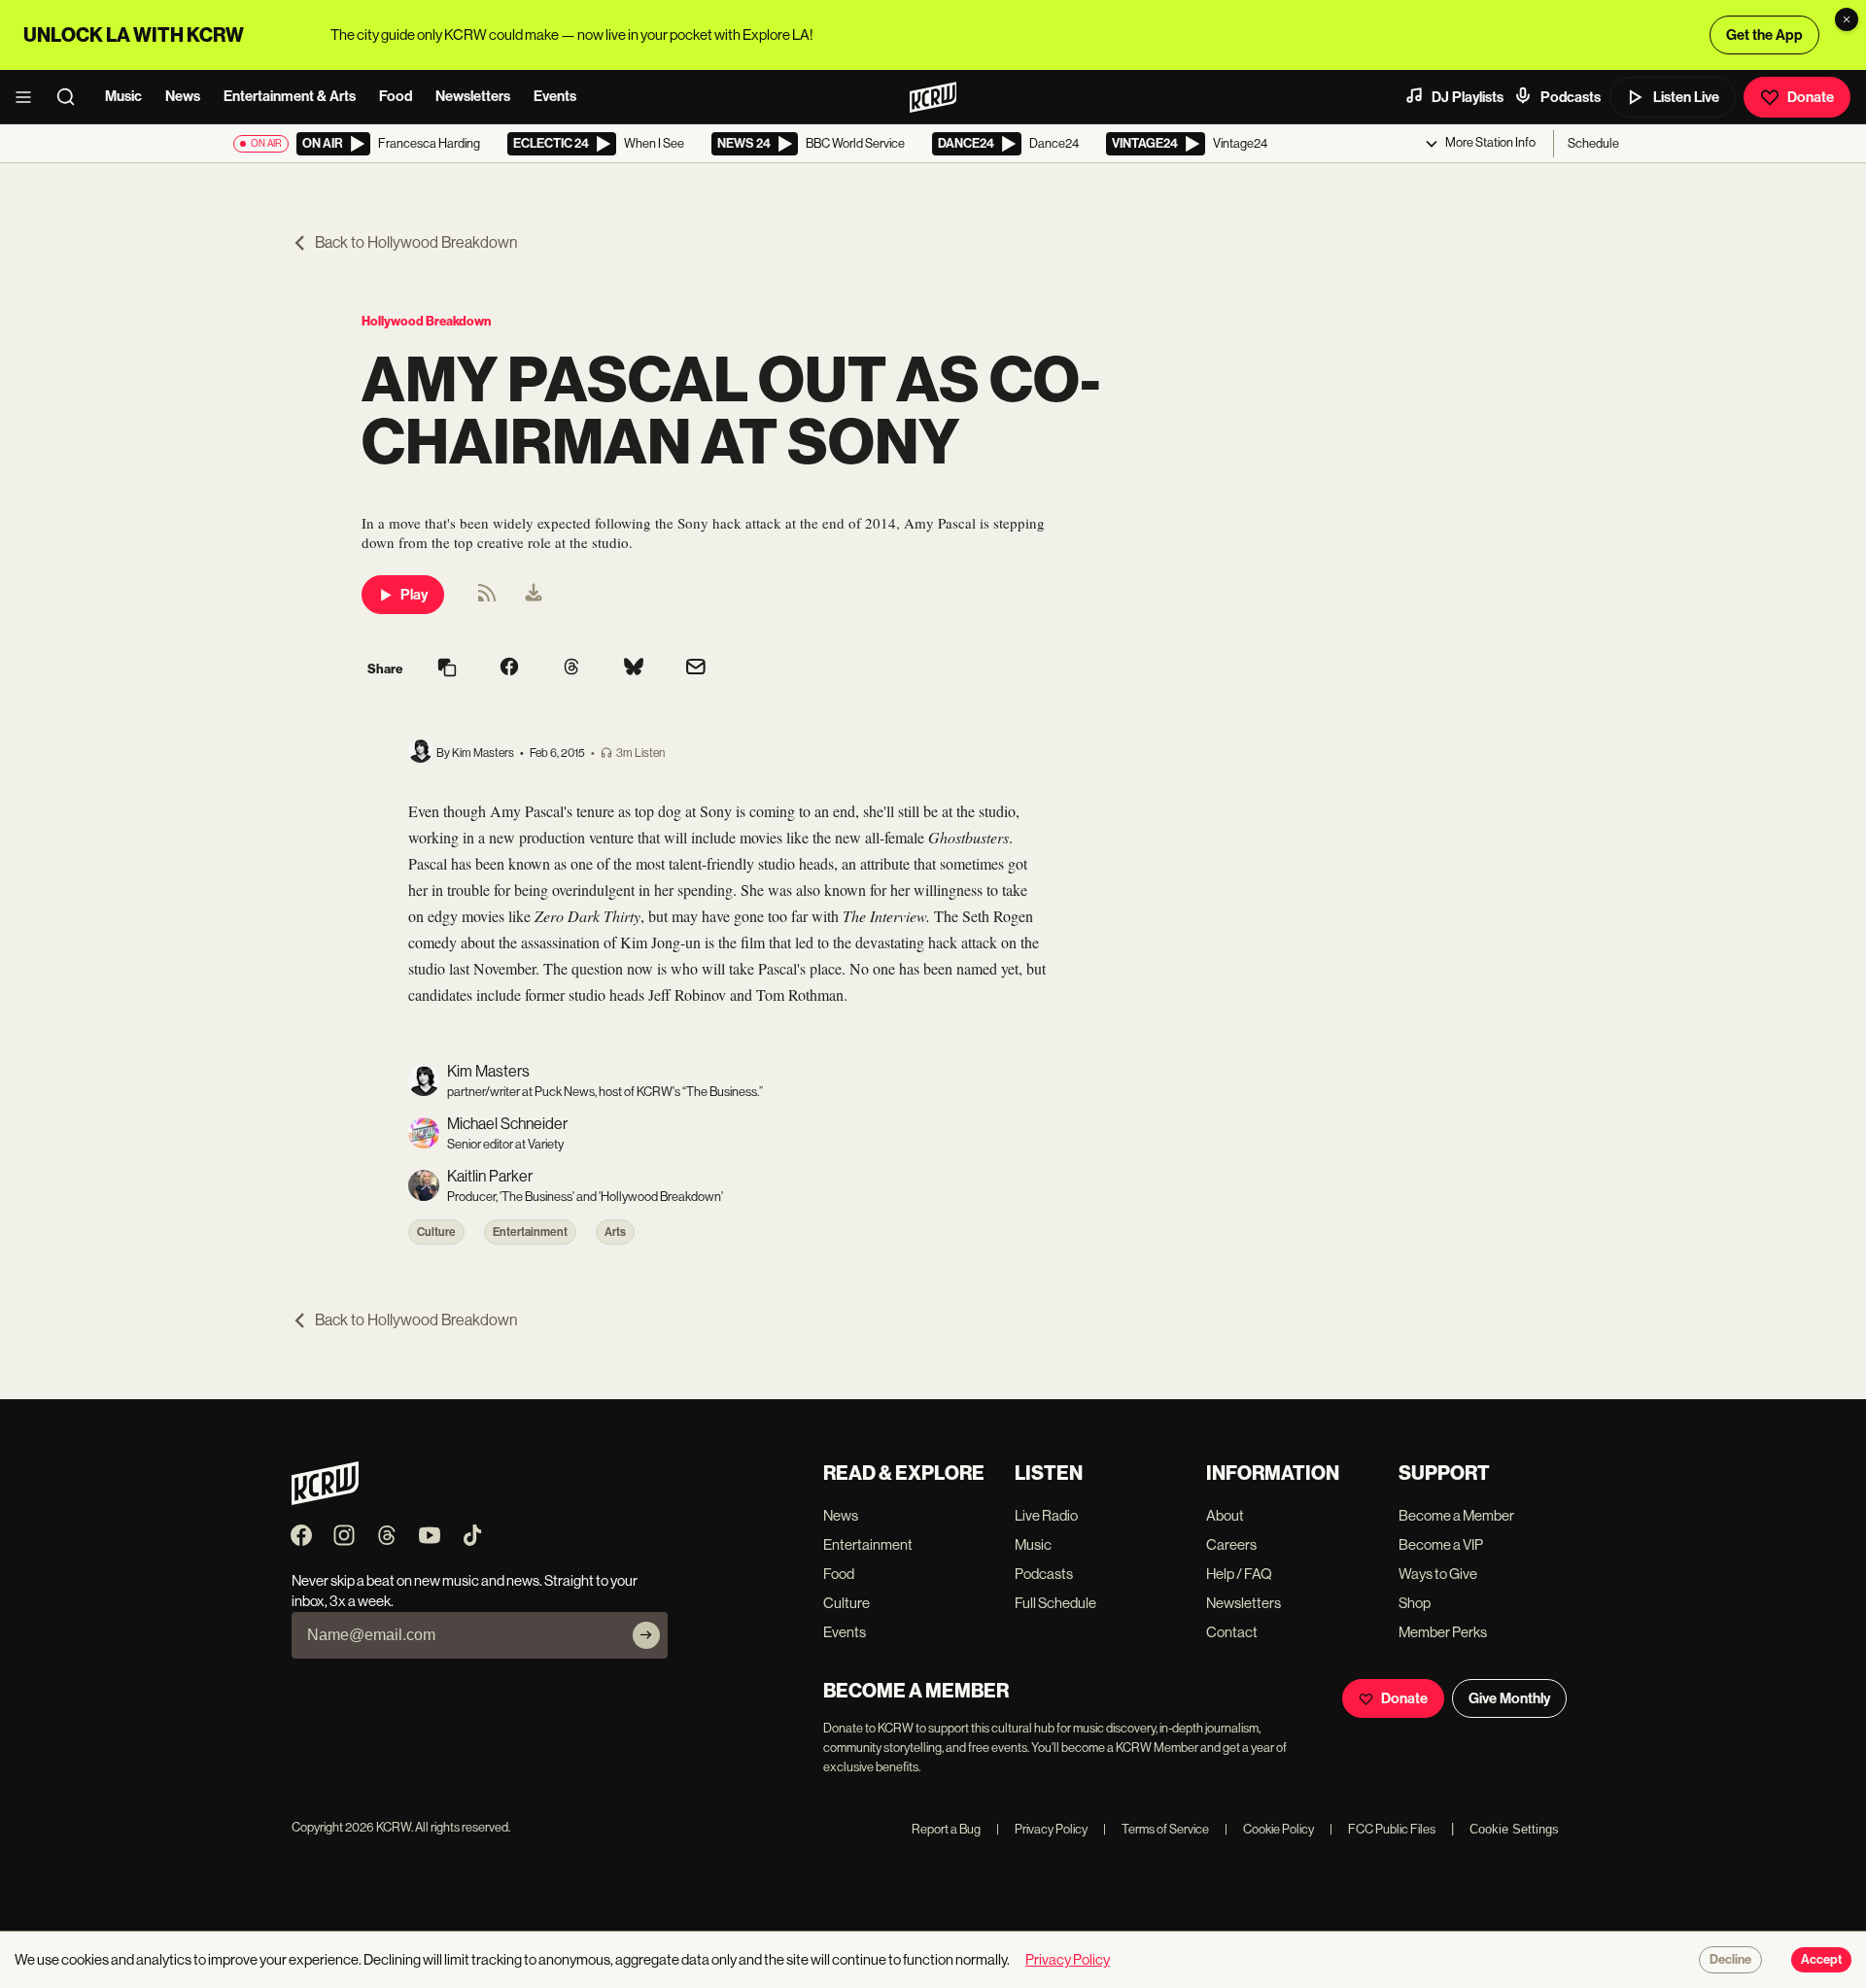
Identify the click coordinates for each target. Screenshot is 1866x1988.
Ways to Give (1438, 1574)
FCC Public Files (1382, 1829)
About (1225, 1515)
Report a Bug (946, 1829)
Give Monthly (1509, 1698)
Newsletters (473, 96)
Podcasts (1571, 97)
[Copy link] (447, 669)
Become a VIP (1441, 1544)
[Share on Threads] (571, 668)
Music (123, 96)
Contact (1232, 1632)
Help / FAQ (1239, 1574)
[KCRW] (325, 1500)
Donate (1811, 97)
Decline (1730, 1960)
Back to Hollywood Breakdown (416, 242)
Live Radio (1046, 1515)
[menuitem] (534, 595)
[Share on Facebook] (509, 668)
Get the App (1764, 35)
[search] (72, 97)
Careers (1231, 1544)
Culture (436, 1232)
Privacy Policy (1042, 1829)
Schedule (1593, 143)
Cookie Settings (1514, 1829)
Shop (1415, 1603)
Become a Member (1456, 1515)
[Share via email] (696, 669)
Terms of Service (1156, 1829)
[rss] (487, 599)
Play (414, 595)
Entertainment (530, 1232)
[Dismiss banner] (1847, 19)
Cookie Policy (1269, 1829)
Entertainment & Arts (290, 96)
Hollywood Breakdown (426, 321)
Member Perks (1443, 1632)
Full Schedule (1055, 1603)
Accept (1821, 1960)
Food (396, 96)
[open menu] (29, 97)
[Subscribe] (646, 1635)
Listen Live (1686, 97)
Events (555, 96)
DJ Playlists (1468, 97)
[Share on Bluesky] (634, 668)
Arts (615, 1232)
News (183, 96)
